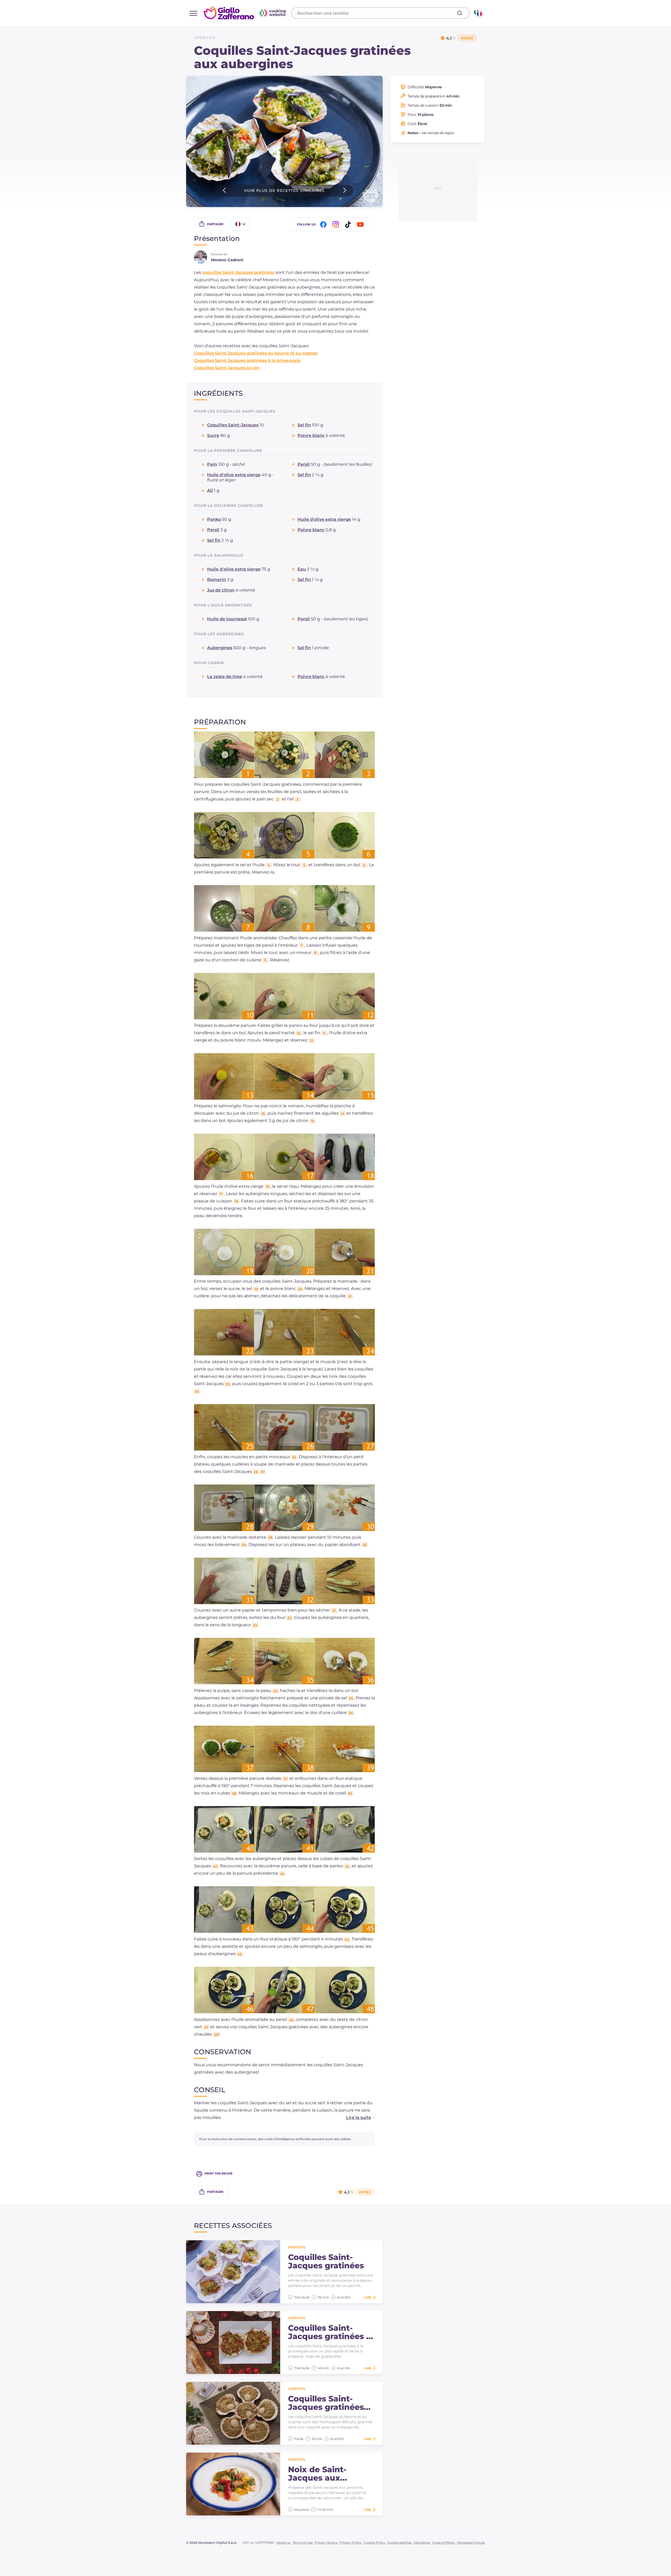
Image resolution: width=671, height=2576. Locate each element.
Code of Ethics (444, 2543)
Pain (212, 464)
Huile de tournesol (227, 619)
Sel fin (304, 425)
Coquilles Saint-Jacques (233, 425)
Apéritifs (205, 38)
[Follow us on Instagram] (337, 224)
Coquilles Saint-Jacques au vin (227, 368)
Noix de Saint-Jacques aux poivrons (317, 2474)
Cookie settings (399, 2543)
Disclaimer (422, 2543)
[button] (355, 2118)
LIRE (368, 2297)
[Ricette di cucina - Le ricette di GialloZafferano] (478, 13)
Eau (302, 569)
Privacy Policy (351, 2543)
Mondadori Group (471, 2543)
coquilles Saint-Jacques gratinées (238, 272)
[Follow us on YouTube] (361, 224)
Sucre (213, 435)
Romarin (217, 580)
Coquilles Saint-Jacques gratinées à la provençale (247, 360)
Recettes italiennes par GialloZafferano (245, 13)
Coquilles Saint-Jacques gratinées (326, 2262)
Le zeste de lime (225, 677)
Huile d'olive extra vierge (234, 475)
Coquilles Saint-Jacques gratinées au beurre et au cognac (256, 353)
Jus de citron (221, 590)
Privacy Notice (326, 2543)
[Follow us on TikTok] (349, 224)
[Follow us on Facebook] (324, 224)
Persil (304, 464)
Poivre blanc (311, 435)
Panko (214, 519)
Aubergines (220, 648)
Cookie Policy (374, 2543)
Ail (210, 490)
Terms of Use (303, 2543)
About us (283, 2543)
